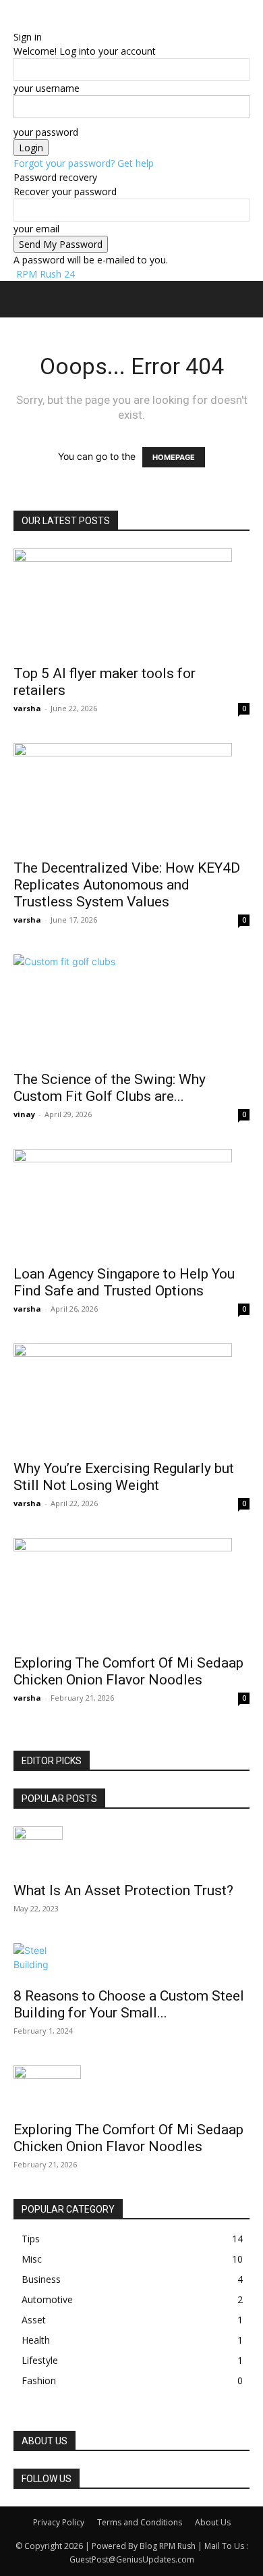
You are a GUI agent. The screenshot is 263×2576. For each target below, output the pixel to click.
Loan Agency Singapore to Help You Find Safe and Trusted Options (124, 1282)
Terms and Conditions (140, 2522)
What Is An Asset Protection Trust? (123, 1890)
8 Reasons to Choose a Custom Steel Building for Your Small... (129, 2004)
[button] (23, 299)
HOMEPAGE (174, 457)
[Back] (17, 23)
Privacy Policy (59, 2522)
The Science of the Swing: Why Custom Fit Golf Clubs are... (110, 1088)
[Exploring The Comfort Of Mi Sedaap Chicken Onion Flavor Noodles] (131, 1592)
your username (47, 88)
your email (36, 229)
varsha (27, 708)
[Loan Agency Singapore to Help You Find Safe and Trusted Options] (131, 1203)
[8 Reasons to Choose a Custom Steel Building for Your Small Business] (131, 1961)
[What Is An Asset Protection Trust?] (131, 1850)
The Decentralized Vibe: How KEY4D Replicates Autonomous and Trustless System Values (127, 885)
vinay (24, 1114)
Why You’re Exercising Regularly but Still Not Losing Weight (124, 1477)
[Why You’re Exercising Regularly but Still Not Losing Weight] (131, 1397)
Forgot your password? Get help (84, 163)
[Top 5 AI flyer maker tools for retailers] (131, 602)
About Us (213, 2522)
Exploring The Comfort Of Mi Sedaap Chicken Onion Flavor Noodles (128, 1671)
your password (46, 132)
